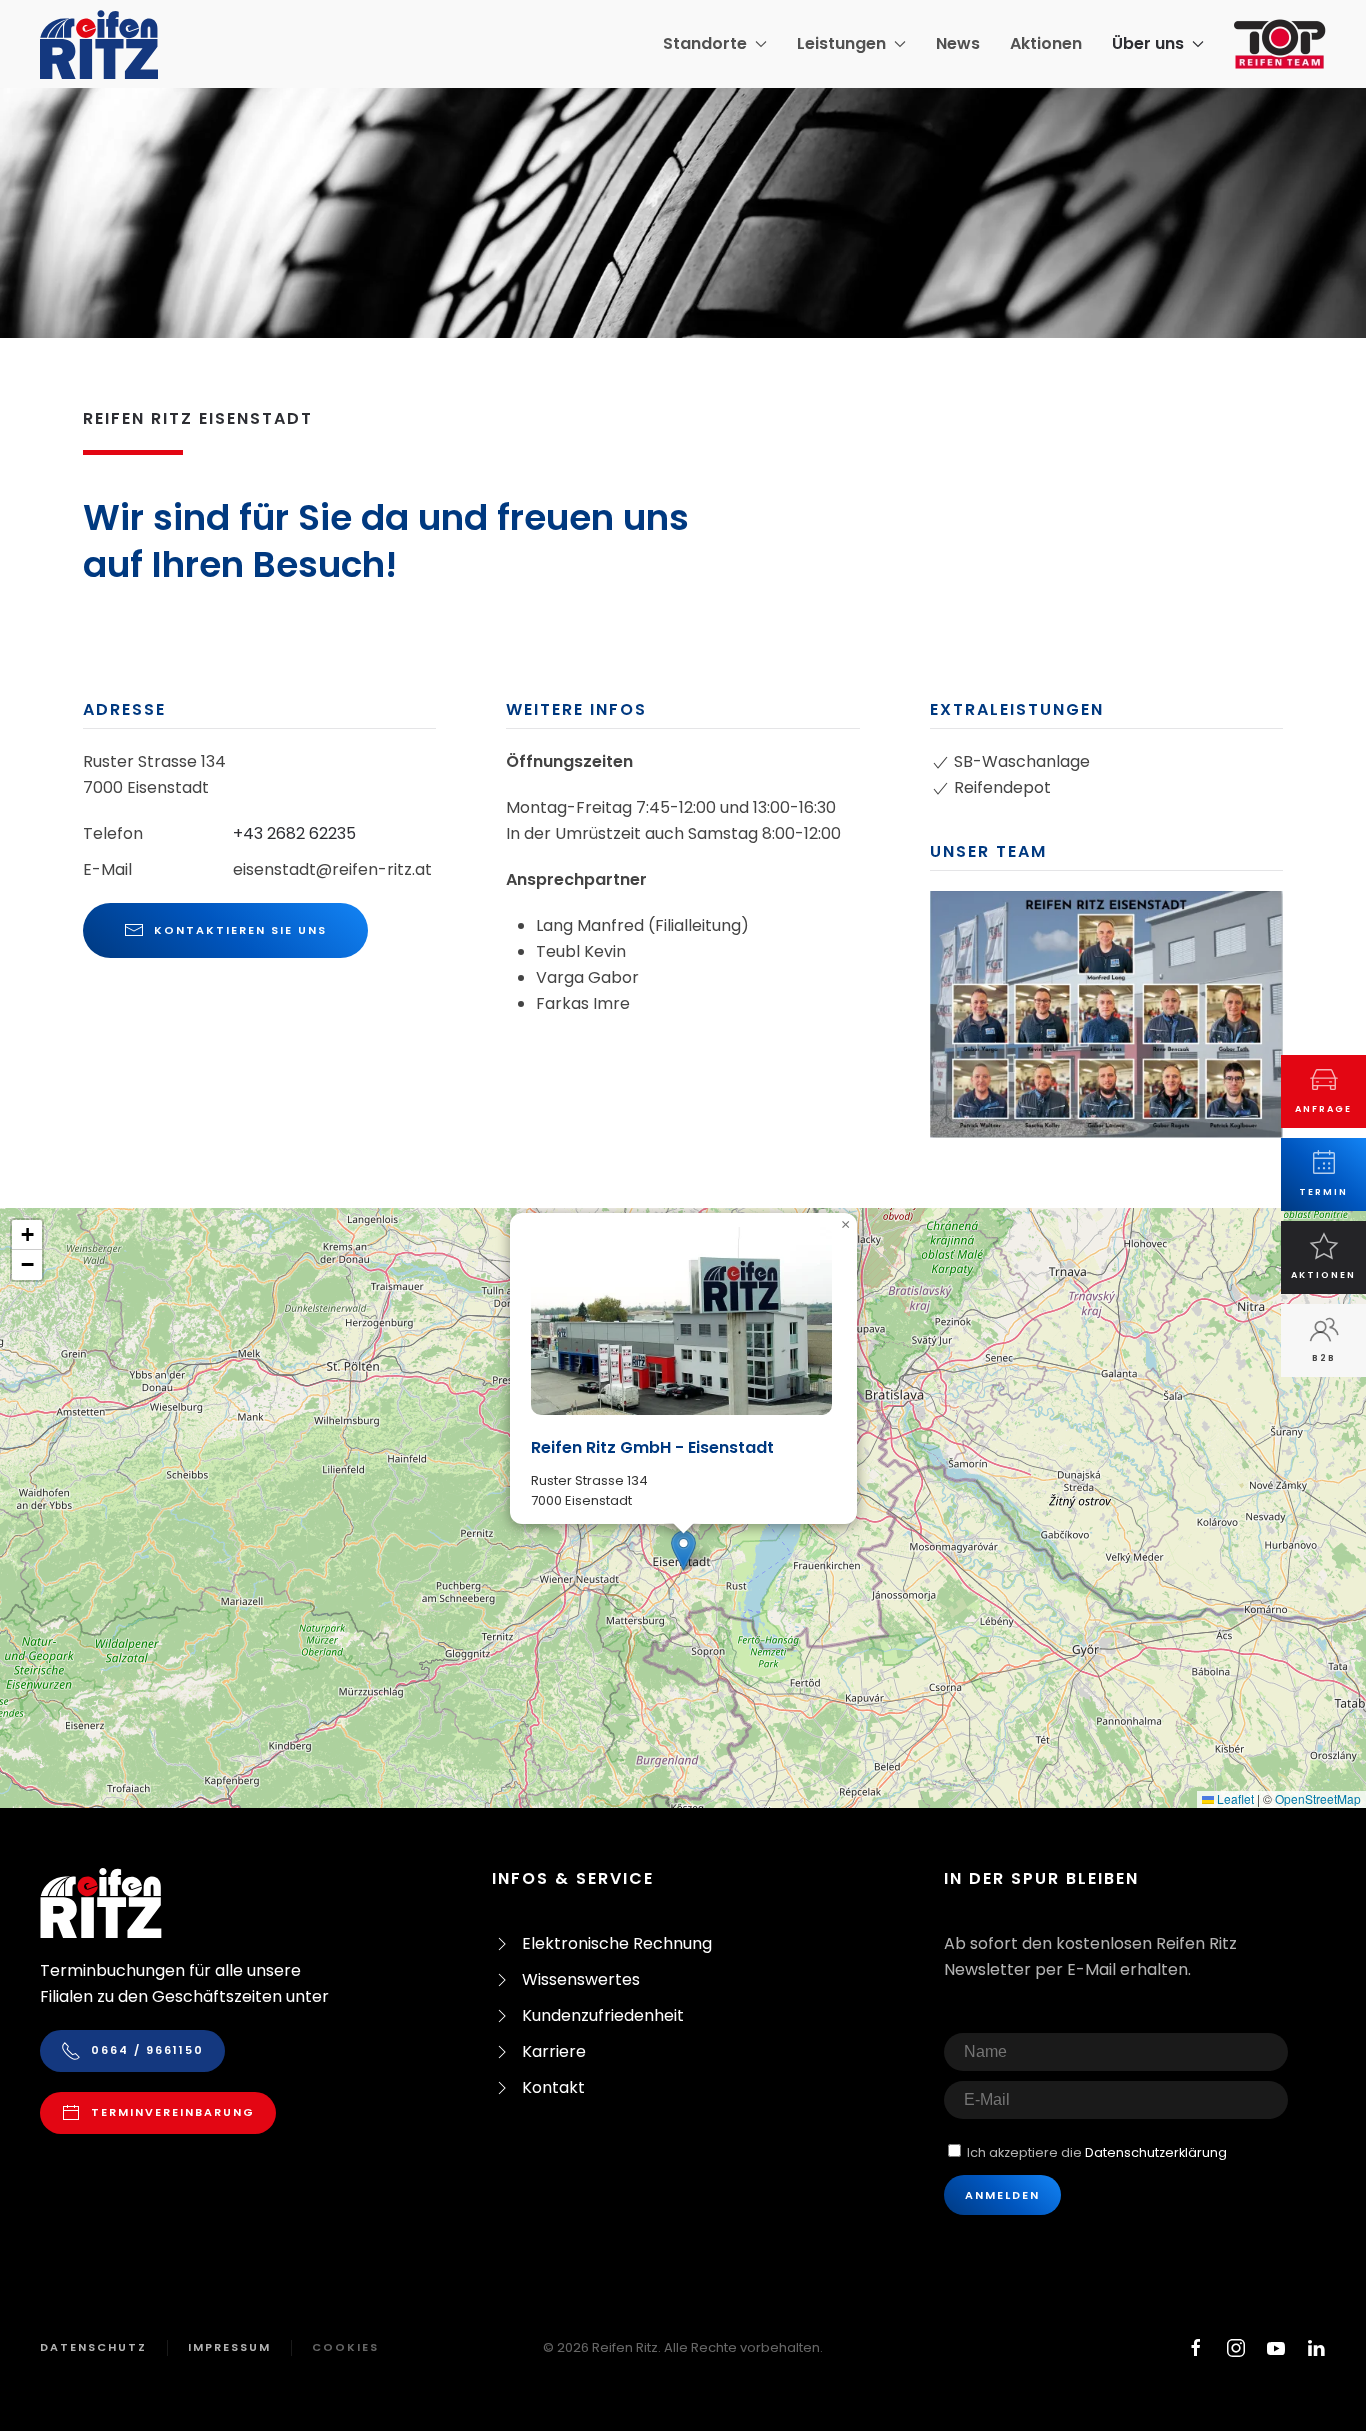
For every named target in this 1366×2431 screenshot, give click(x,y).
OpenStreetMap (1318, 1798)
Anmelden (1002, 2195)
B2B (1324, 1358)
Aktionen (1046, 43)
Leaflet (1234, 1798)
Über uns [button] (1148, 43)
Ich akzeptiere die (1095, 2152)
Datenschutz (93, 2347)
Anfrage (1323, 1109)
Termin (1323, 1192)
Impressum (229, 2347)
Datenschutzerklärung (1156, 2152)
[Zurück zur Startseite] (99, 44)
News (958, 43)
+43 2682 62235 (294, 833)
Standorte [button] (705, 43)
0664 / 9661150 (147, 2050)
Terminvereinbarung (173, 2112)
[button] (1106, 1013)
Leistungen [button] (841, 43)
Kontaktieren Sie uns (240, 930)
